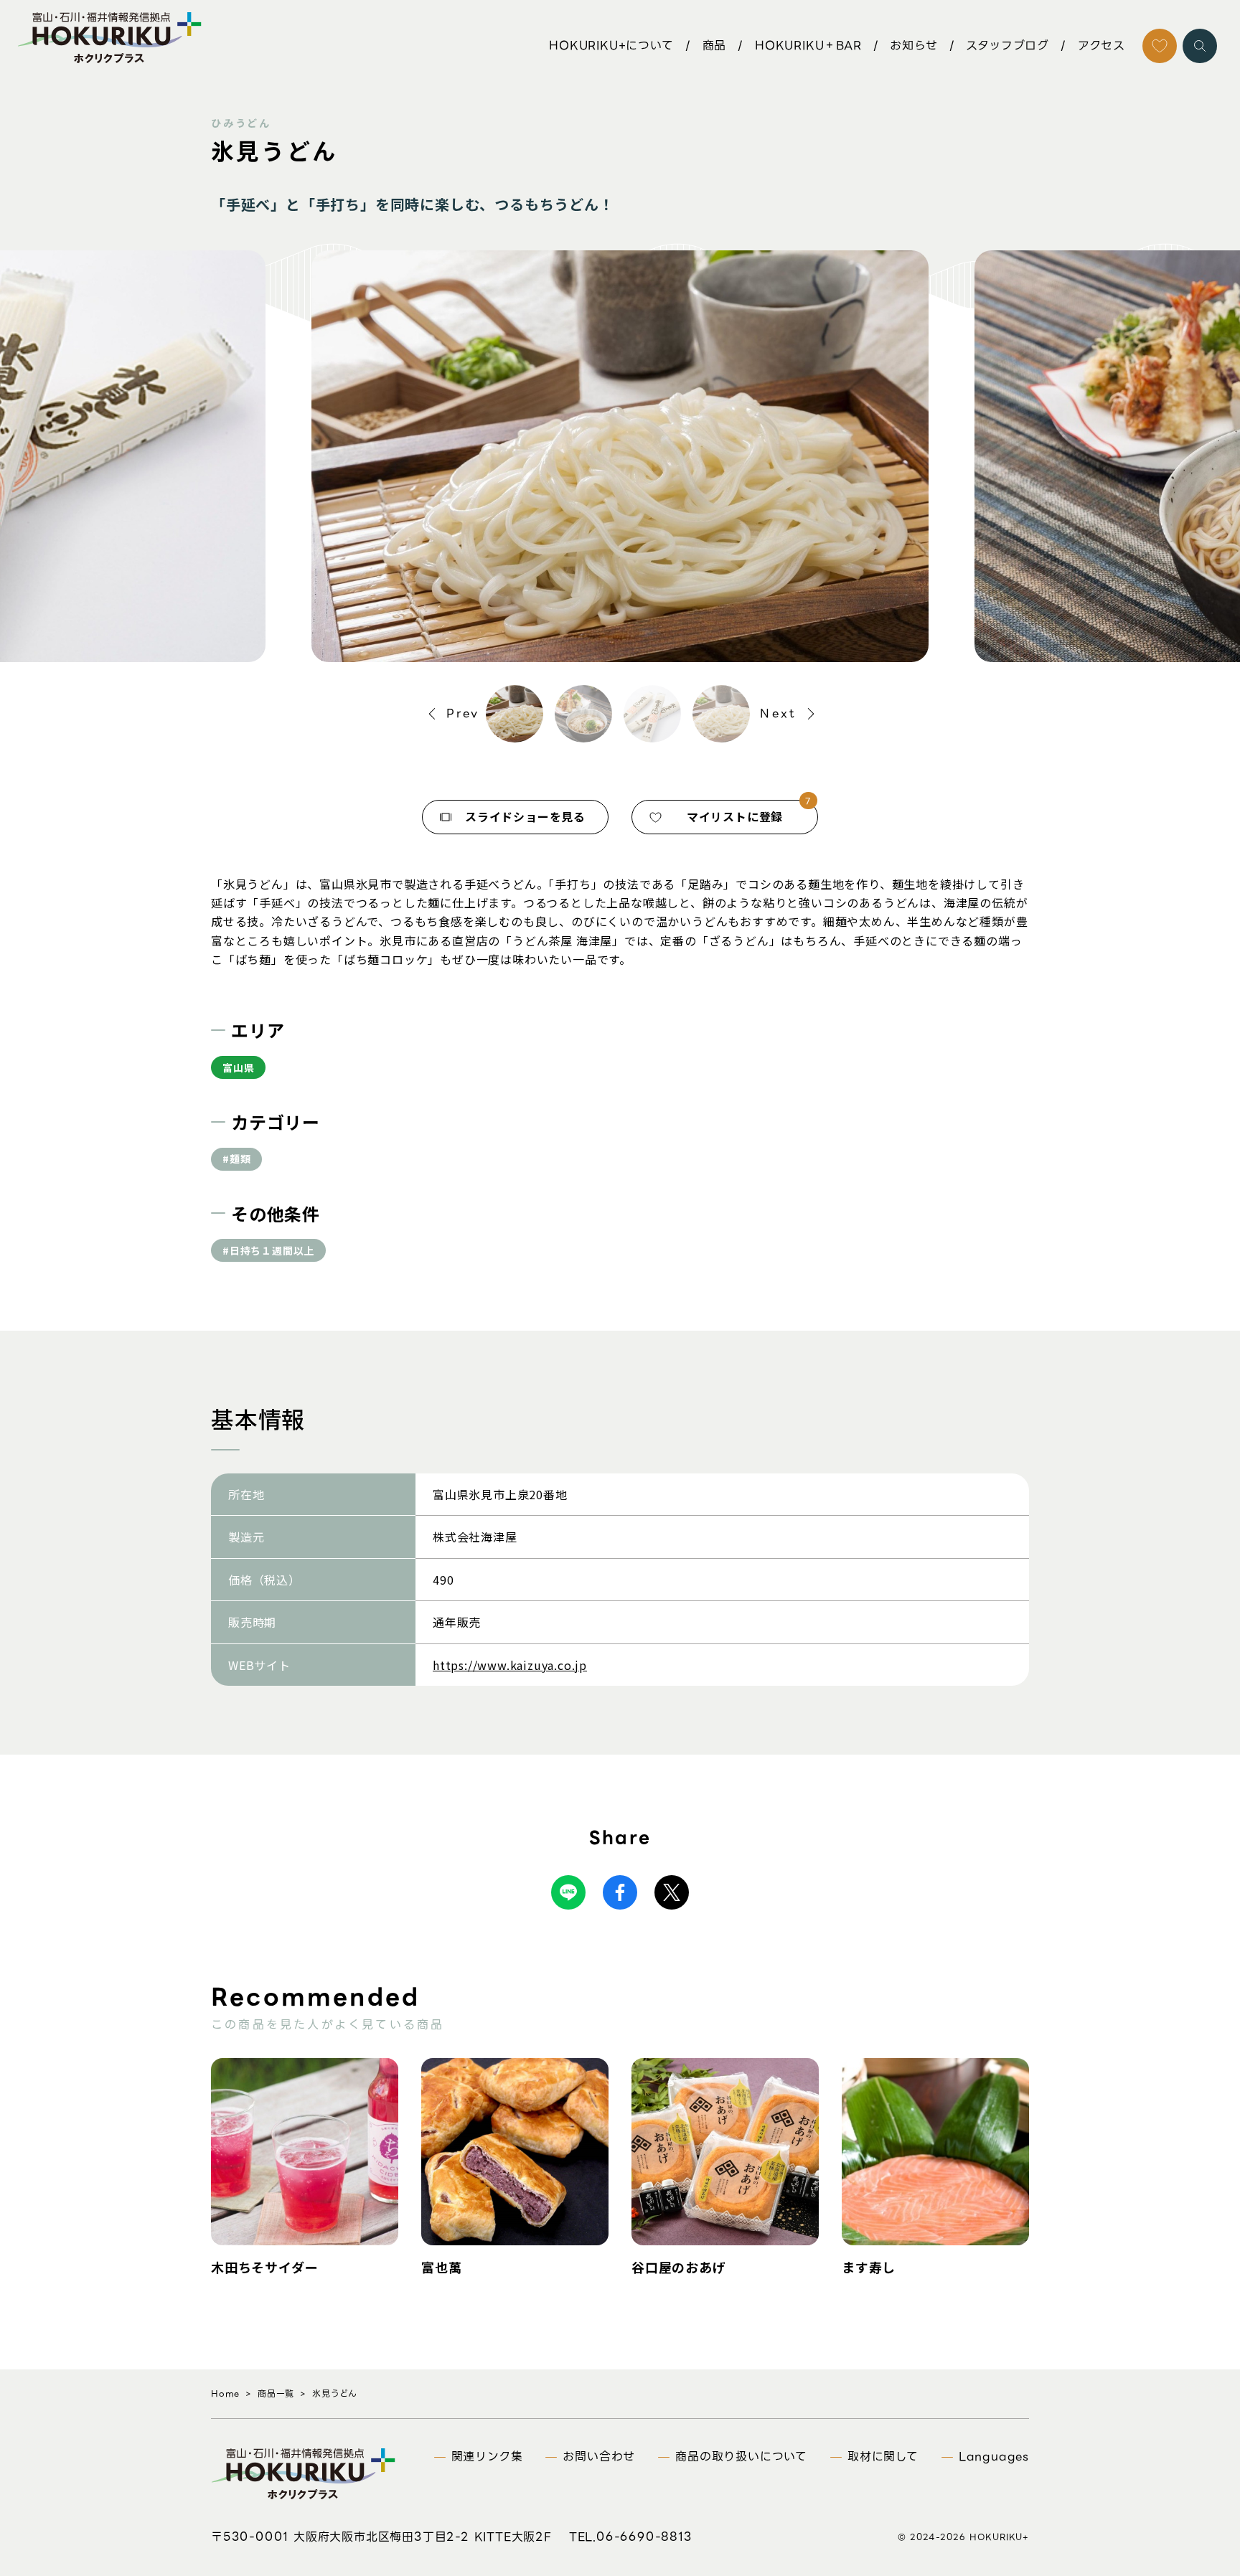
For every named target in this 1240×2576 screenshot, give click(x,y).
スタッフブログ (1007, 46)
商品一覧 (276, 2393)
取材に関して (883, 2457)
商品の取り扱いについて (741, 2457)
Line (568, 1892)
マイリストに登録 (735, 816)
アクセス (1102, 46)
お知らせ (913, 46)
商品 (715, 46)
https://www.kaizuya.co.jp (510, 1665)
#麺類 (236, 1159)
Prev (463, 713)
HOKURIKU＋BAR (808, 46)
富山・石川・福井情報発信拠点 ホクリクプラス (109, 37)
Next (778, 713)
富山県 (238, 1067)
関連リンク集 (487, 2457)
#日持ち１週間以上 (268, 1250)
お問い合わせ (599, 2457)
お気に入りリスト (1160, 46)
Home (225, 2393)
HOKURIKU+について (611, 46)
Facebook (620, 1892)
